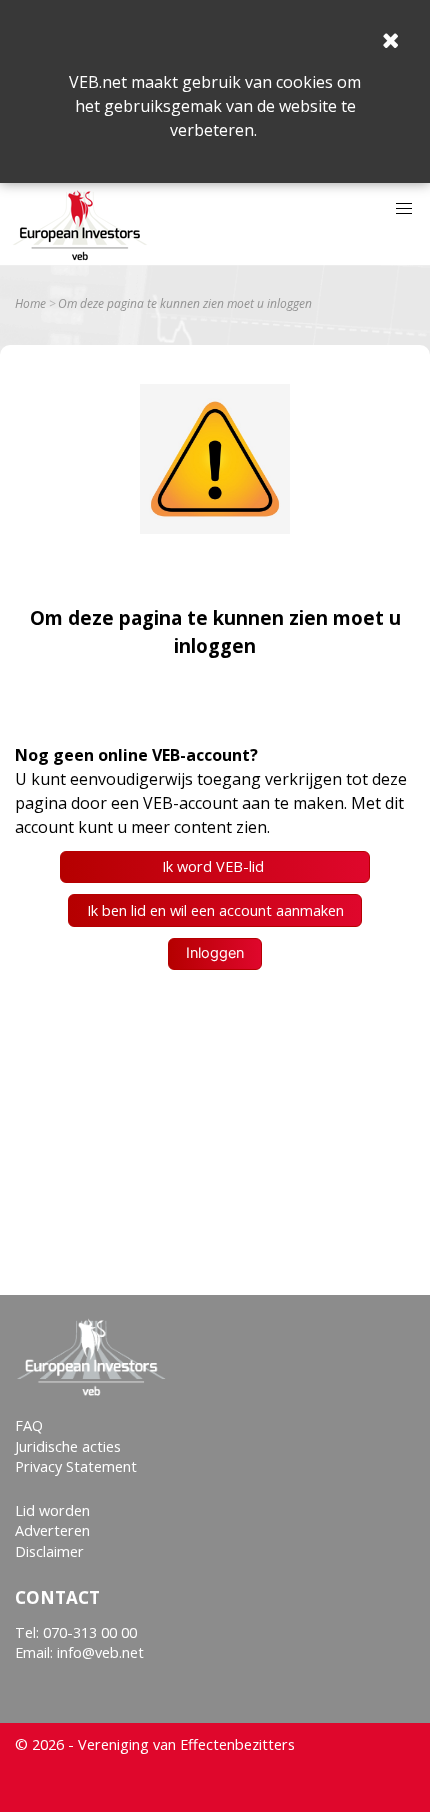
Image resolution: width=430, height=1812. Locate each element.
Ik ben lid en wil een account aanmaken (215, 910)
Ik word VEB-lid (215, 866)
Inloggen (215, 953)
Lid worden (52, 1510)
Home (30, 304)
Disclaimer (49, 1551)
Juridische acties (68, 1446)
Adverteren (52, 1530)
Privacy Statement (76, 1466)
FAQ (29, 1425)
